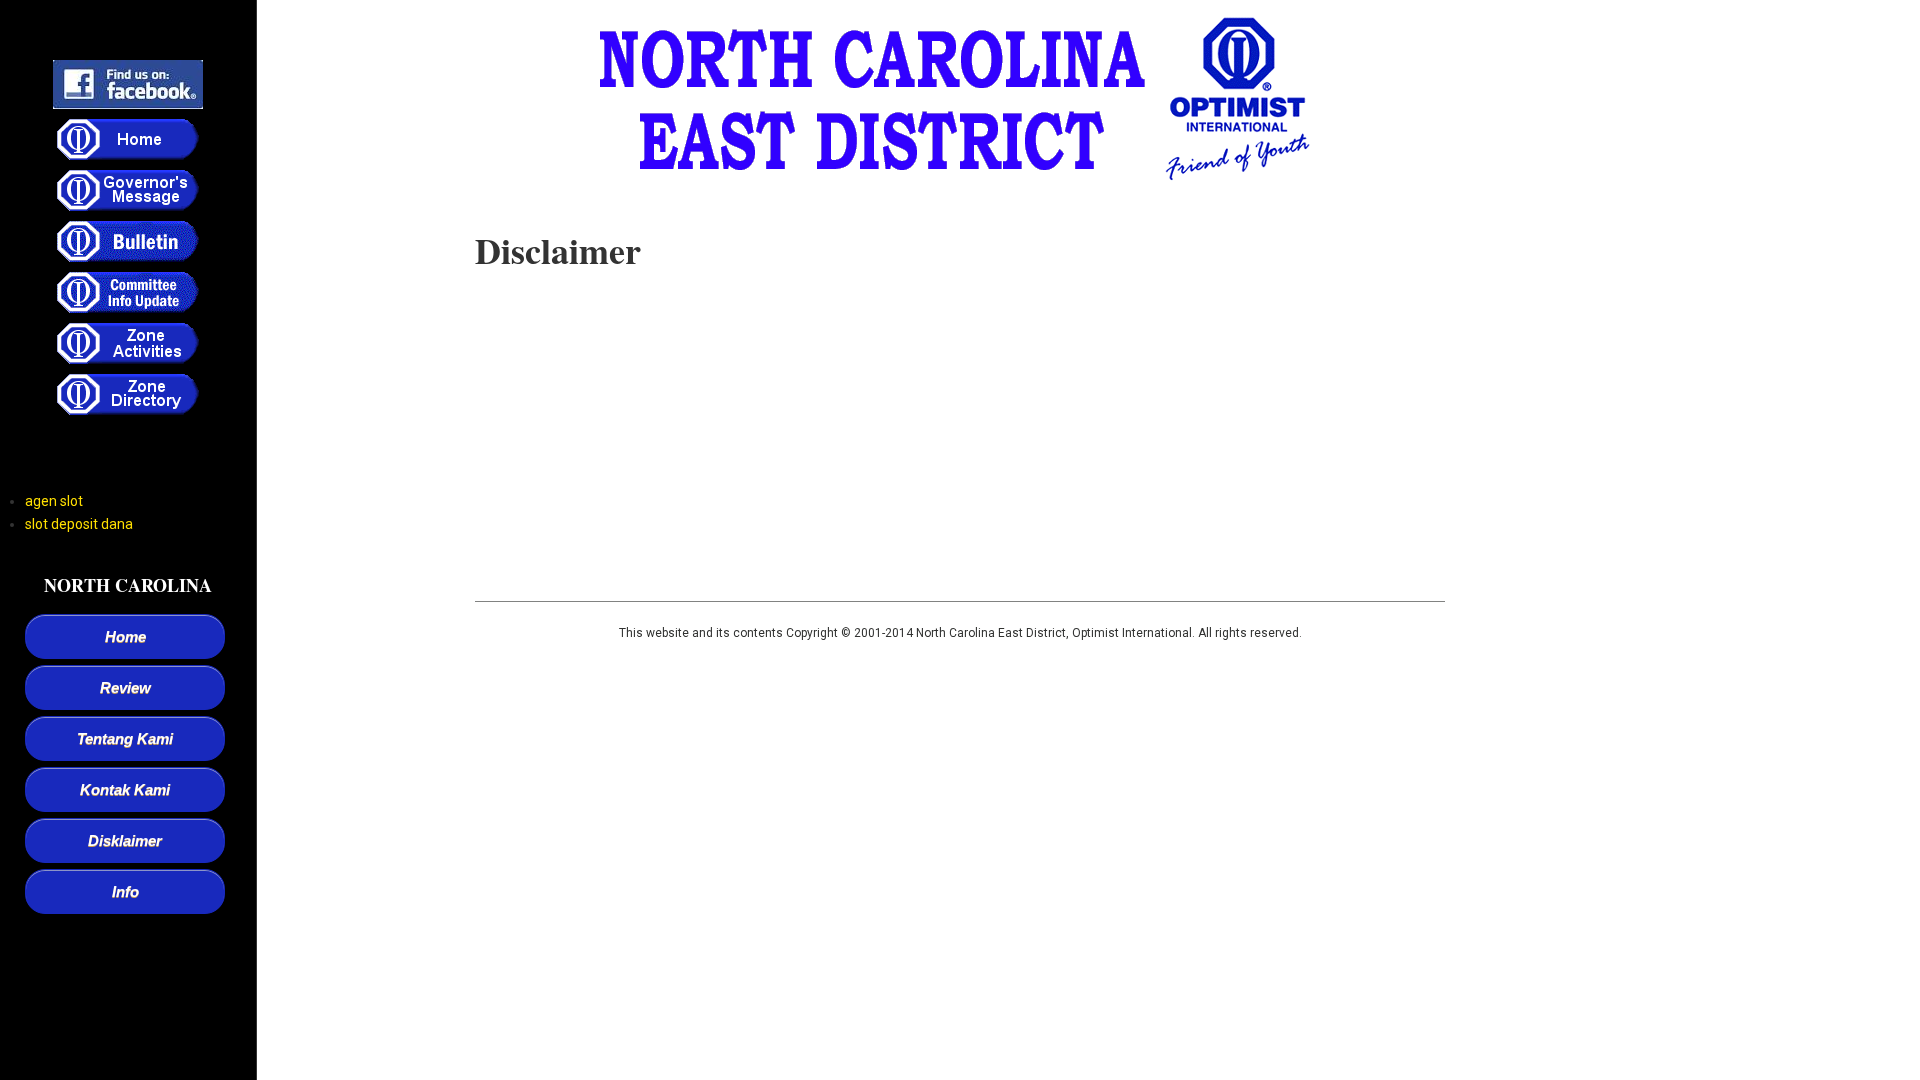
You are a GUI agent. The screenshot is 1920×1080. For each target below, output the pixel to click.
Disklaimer (125, 840)
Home (125, 636)
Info (125, 891)
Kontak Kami (125, 789)
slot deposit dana (79, 524)
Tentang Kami (125, 738)
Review (125, 687)
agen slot (54, 501)
